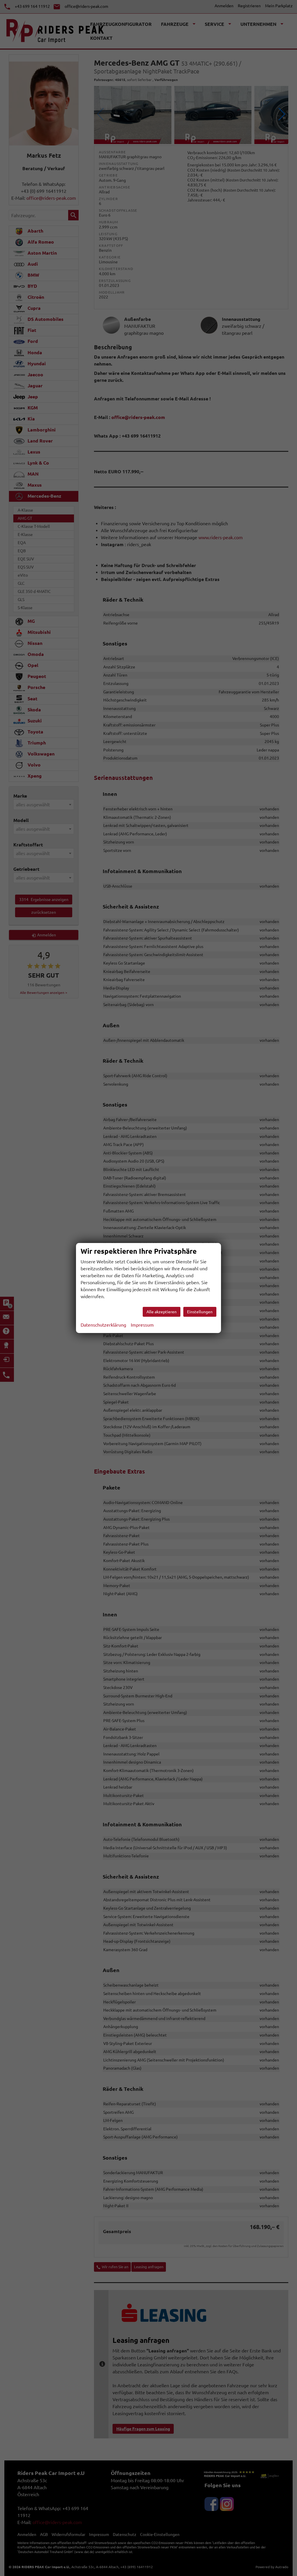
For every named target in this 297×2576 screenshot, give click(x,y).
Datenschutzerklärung (103, 1325)
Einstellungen (200, 1312)
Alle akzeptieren (162, 1312)
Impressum (142, 1325)
